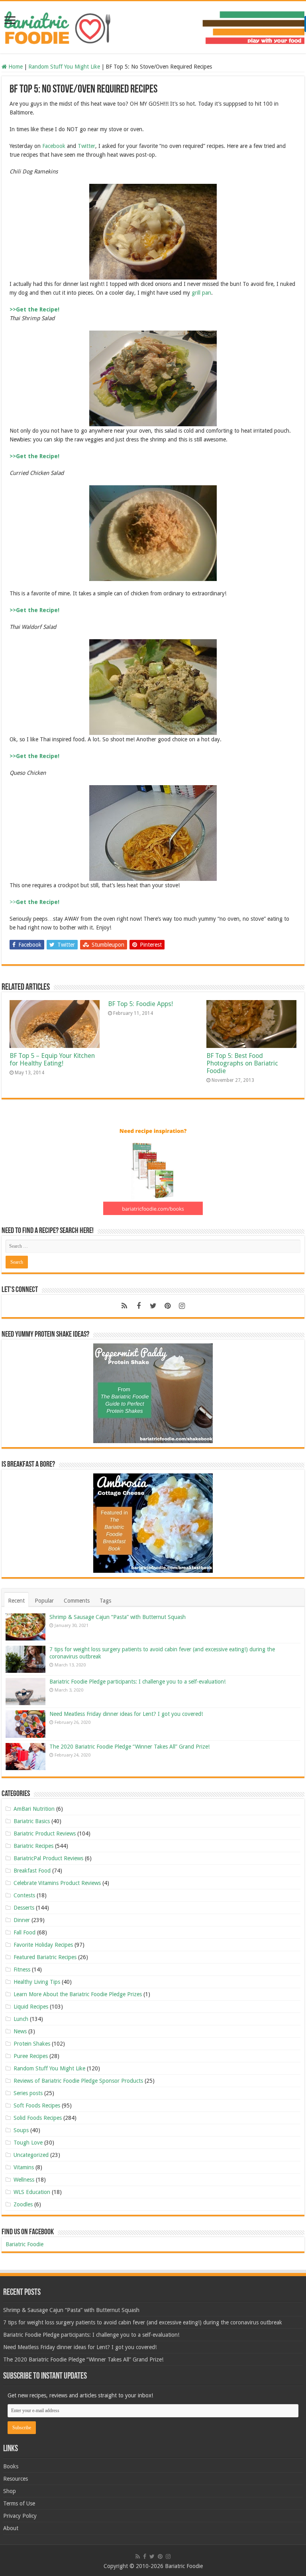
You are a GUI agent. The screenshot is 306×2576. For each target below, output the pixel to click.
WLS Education (32, 2192)
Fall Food (25, 1932)
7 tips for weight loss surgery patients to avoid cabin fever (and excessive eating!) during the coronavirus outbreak (143, 2322)
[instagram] (182, 1306)
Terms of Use (19, 2503)
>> (34, 902)
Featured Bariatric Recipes (45, 1957)
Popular (44, 1601)
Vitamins (24, 2167)
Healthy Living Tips (37, 1982)
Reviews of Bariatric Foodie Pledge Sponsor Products (78, 2081)
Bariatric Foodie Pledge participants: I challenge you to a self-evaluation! (137, 1682)
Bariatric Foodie (25, 2244)
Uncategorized (31, 2155)
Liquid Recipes (31, 2007)
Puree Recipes (31, 2056)
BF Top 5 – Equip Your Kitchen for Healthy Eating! (52, 1060)
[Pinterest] (167, 1306)
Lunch (21, 2019)
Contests (24, 1895)
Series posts (28, 2093)
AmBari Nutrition (34, 1809)
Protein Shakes (32, 2044)
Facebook (55, 146)
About (11, 2528)
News (20, 2031)
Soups (21, 2130)
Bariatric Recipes (33, 1846)
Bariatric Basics (32, 1821)
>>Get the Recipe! (34, 309)
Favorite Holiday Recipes (43, 1945)
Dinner (22, 1920)
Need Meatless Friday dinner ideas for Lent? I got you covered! (126, 1714)
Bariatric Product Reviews (45, 1834)
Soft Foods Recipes (37, 2105)
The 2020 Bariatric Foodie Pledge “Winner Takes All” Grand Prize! (129, 1747)
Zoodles (23, 2204)
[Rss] (124, 1306)
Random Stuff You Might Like (64, 67)
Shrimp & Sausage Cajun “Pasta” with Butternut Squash (118, 1617)
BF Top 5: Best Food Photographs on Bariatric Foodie (242, 1063)
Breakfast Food (32, 1871)
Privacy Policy (20, 2516)
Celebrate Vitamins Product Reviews (57, 1883)
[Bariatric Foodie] (153, 26)
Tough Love (28, 2143)
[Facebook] (139, 1306)
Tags (105, 1601)
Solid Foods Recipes (38, 2118)
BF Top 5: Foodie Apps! (140, 1004)
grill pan (201, 293)
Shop (10, 2491)
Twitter (86, 146)
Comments (77, 1601)
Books (11, 2466)
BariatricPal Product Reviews (48, 1858)
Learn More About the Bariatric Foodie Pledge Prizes (78, 1994)
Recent (16, 1601)
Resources (16, 2479)
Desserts (24, 1908)
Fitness (22, 1969)
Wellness (24, 2180)
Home (15, 67)
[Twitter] (153, 1306)
